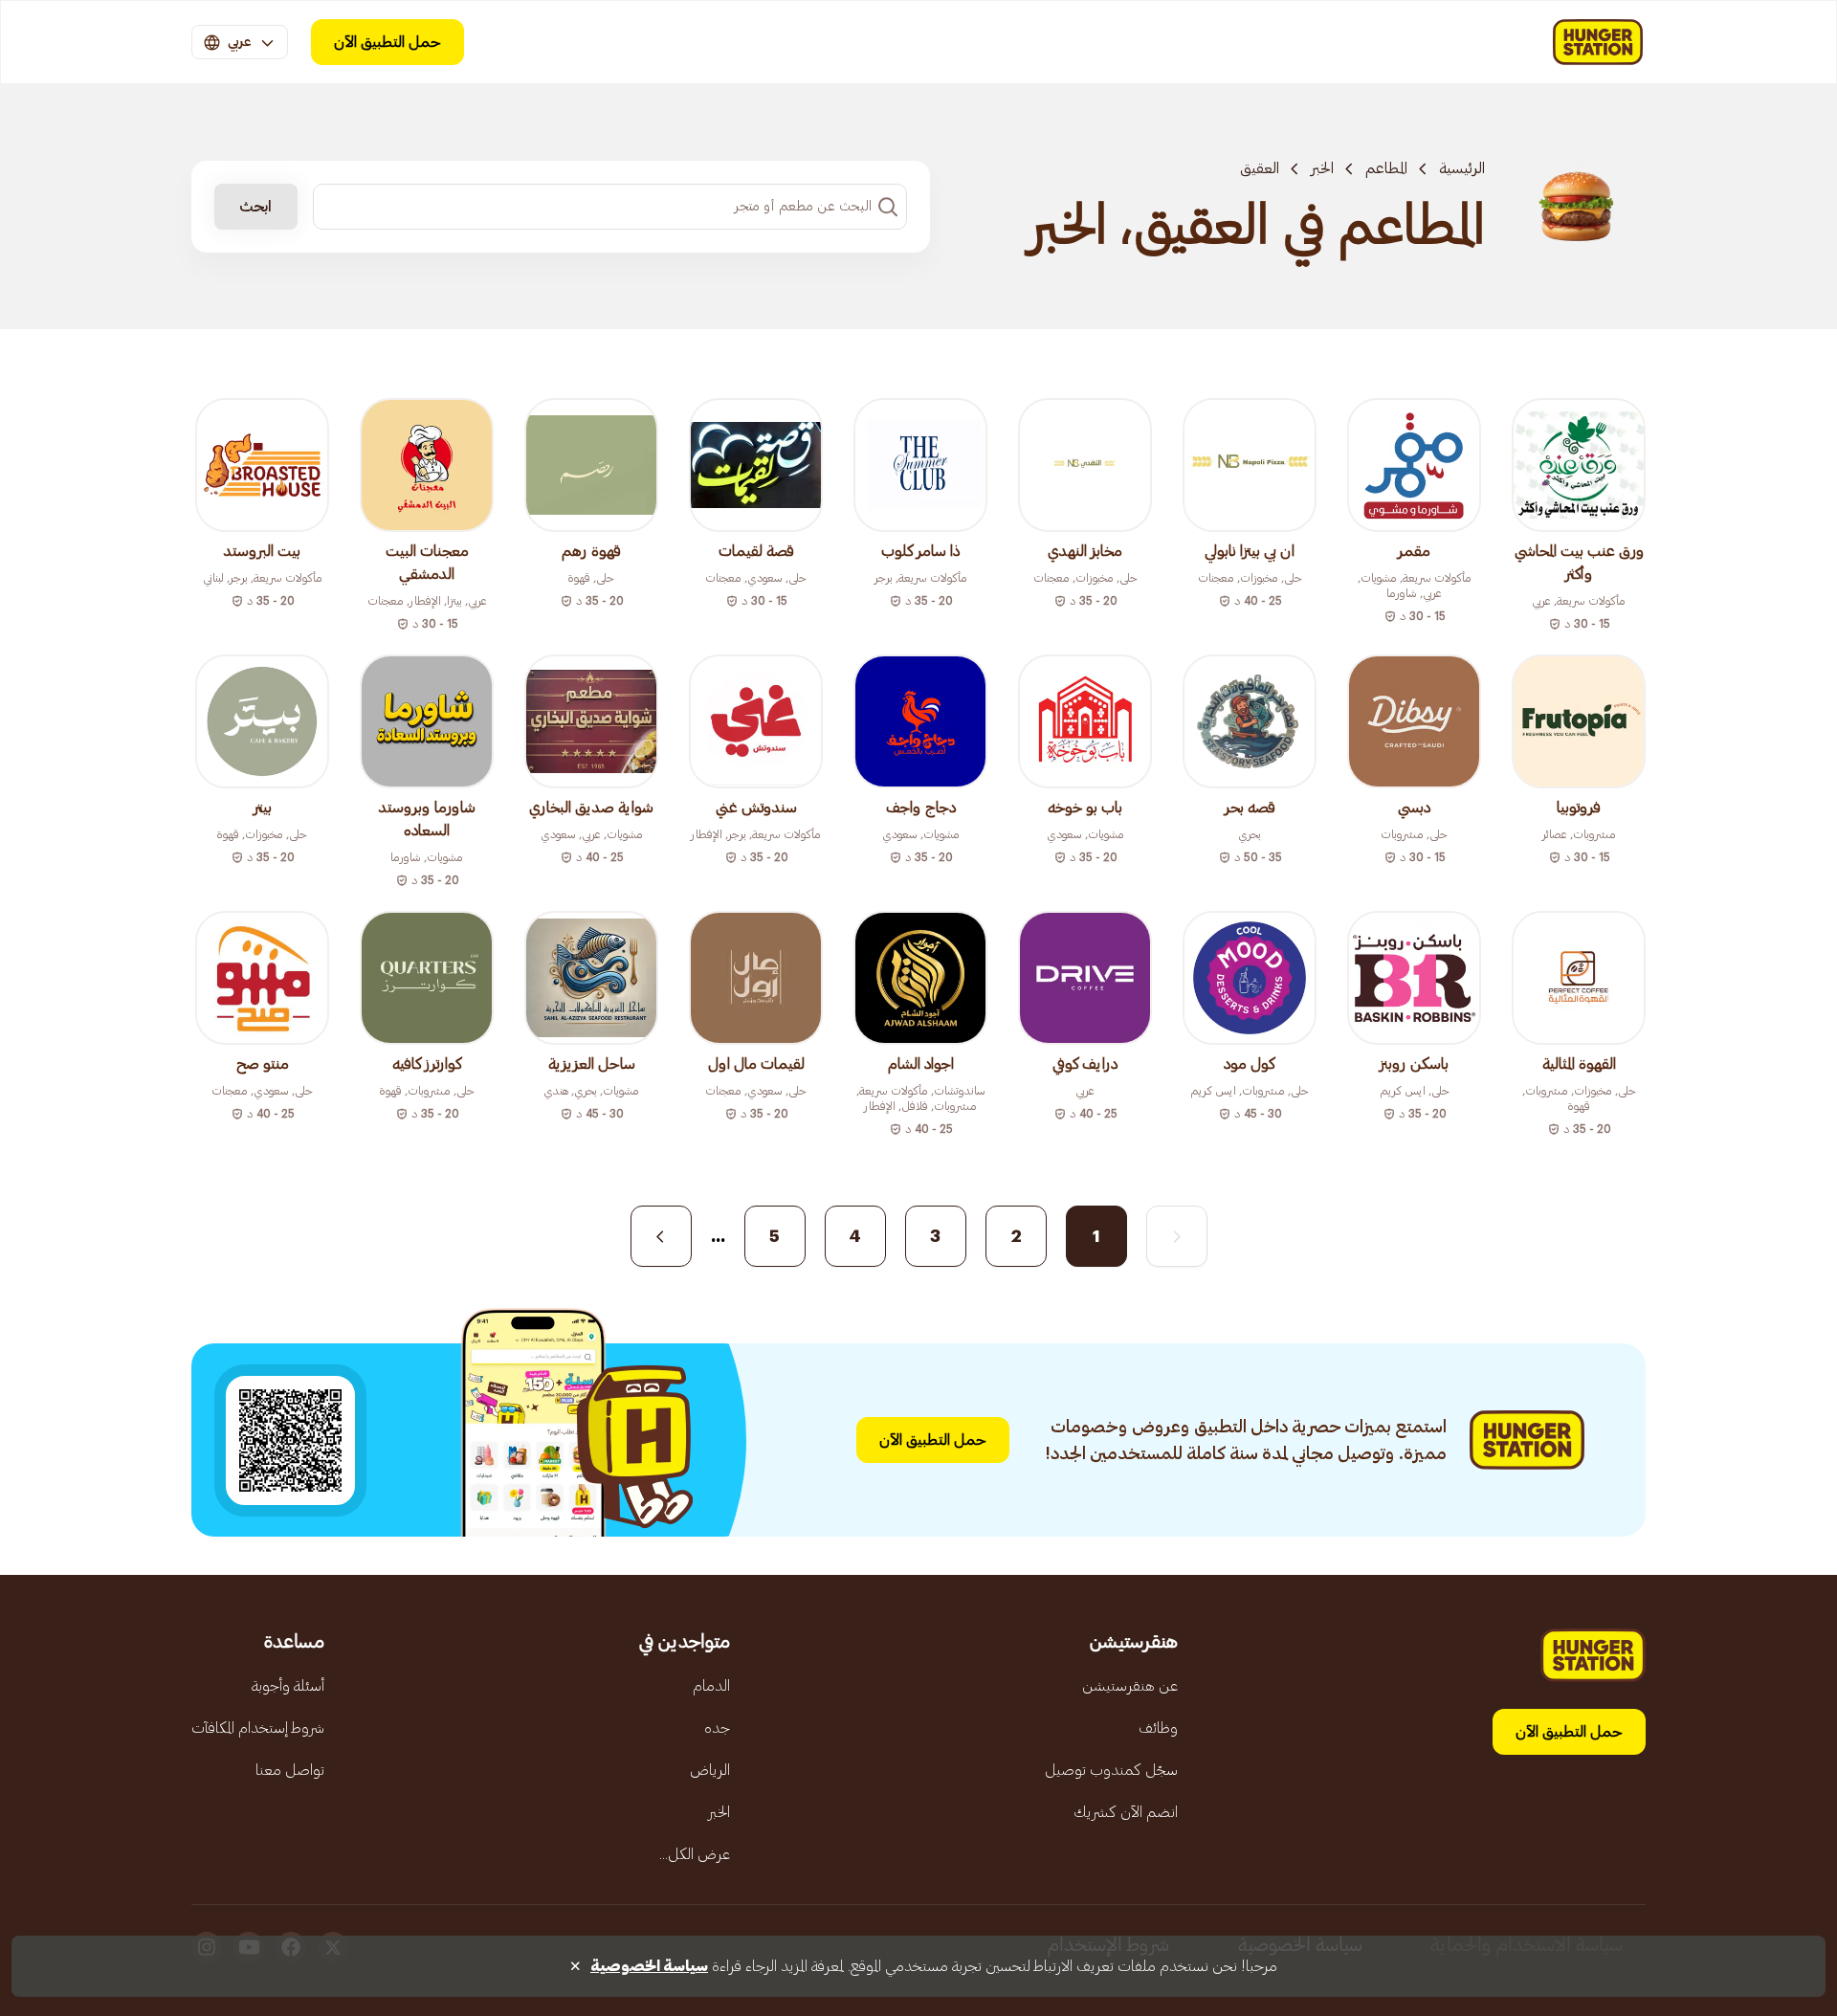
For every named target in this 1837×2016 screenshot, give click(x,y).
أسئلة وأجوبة (288, 1686)
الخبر (1322, 168)
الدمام (711, 1686)
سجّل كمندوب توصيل (1111, 1770)
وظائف (1158, 1728)
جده (717, 1728)
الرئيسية (1462, 168)
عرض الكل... (695, 1854)
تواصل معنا (290, 1770)
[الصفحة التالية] (661, 1236)
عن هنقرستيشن (1130, 1686)
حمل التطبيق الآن (387, 42)
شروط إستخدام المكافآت (258, 1728)
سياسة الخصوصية (649, 1966)
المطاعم (1386, 168)
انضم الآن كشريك (1126, 1812)
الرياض (710, 1770)
